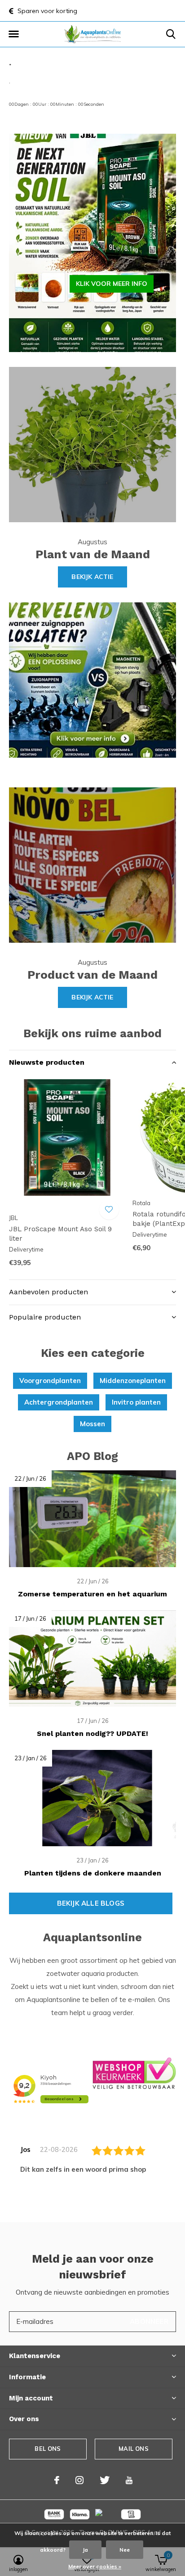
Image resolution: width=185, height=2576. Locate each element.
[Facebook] (57, 2480)
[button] (13, 34)
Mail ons (133, 2449)
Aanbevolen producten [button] (48, 1292)
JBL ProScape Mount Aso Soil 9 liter (60, 1234)
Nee (125, 2550)
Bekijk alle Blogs (91, 1903)
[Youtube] (129, 2480)
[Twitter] (105, 2480)
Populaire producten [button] (45, 1317)
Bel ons (48, 2449)
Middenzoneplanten (133, 1381)
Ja (85, 2550)
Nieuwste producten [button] (47, 1062)
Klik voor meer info (112, 284)
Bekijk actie (92, 577)
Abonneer (149, 2321)
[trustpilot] (134, 2072)
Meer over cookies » (95, 2566)
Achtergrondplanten (59, 1402)
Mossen (92, 1424)
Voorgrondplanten (50, 1381)
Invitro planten (136, 1402)
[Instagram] (79, 2480)
